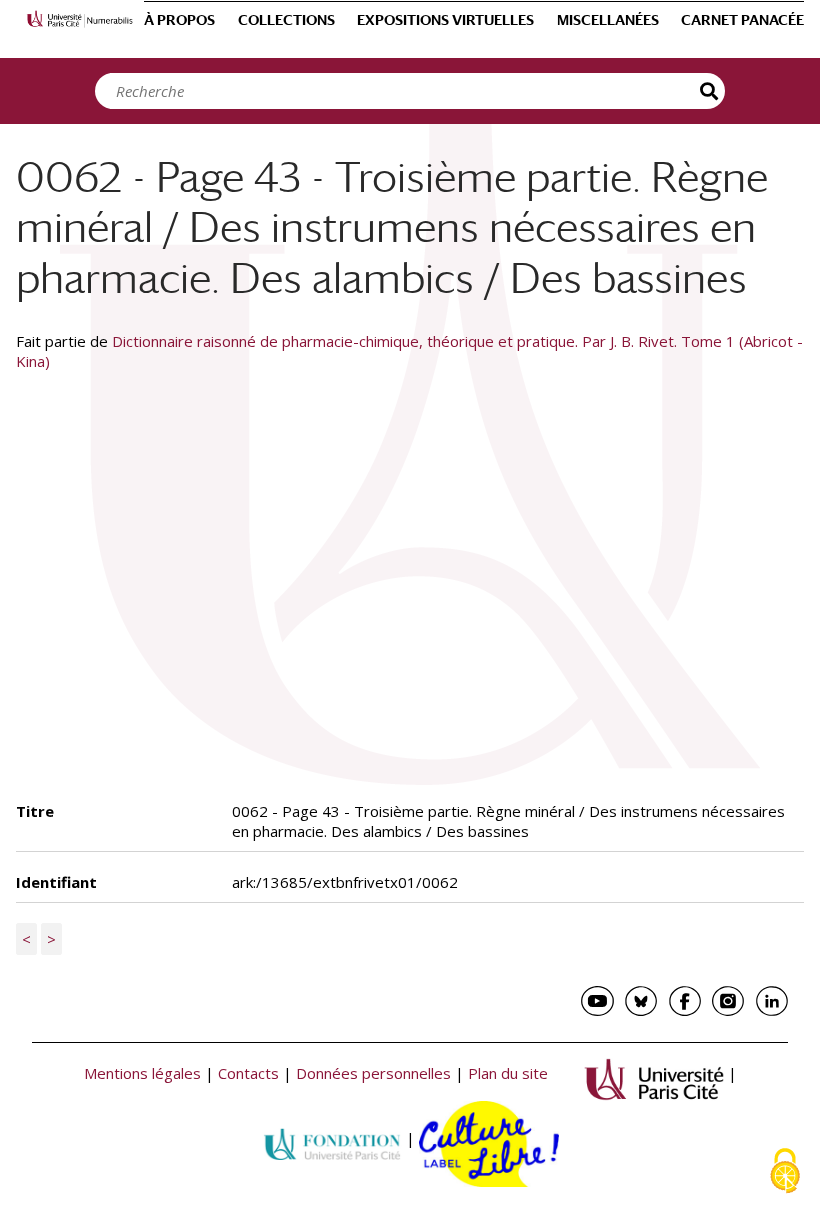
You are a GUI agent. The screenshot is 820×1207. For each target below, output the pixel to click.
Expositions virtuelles (445, 20)
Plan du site (508, 1074)
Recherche (710, 91)
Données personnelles (373, 1074)
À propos (179, 20)
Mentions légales (142, 1074)
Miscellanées (608, 20)
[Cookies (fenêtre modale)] (785, 1172)
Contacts (248, 1074)
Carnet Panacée (742, 20)
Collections (286, 20)
